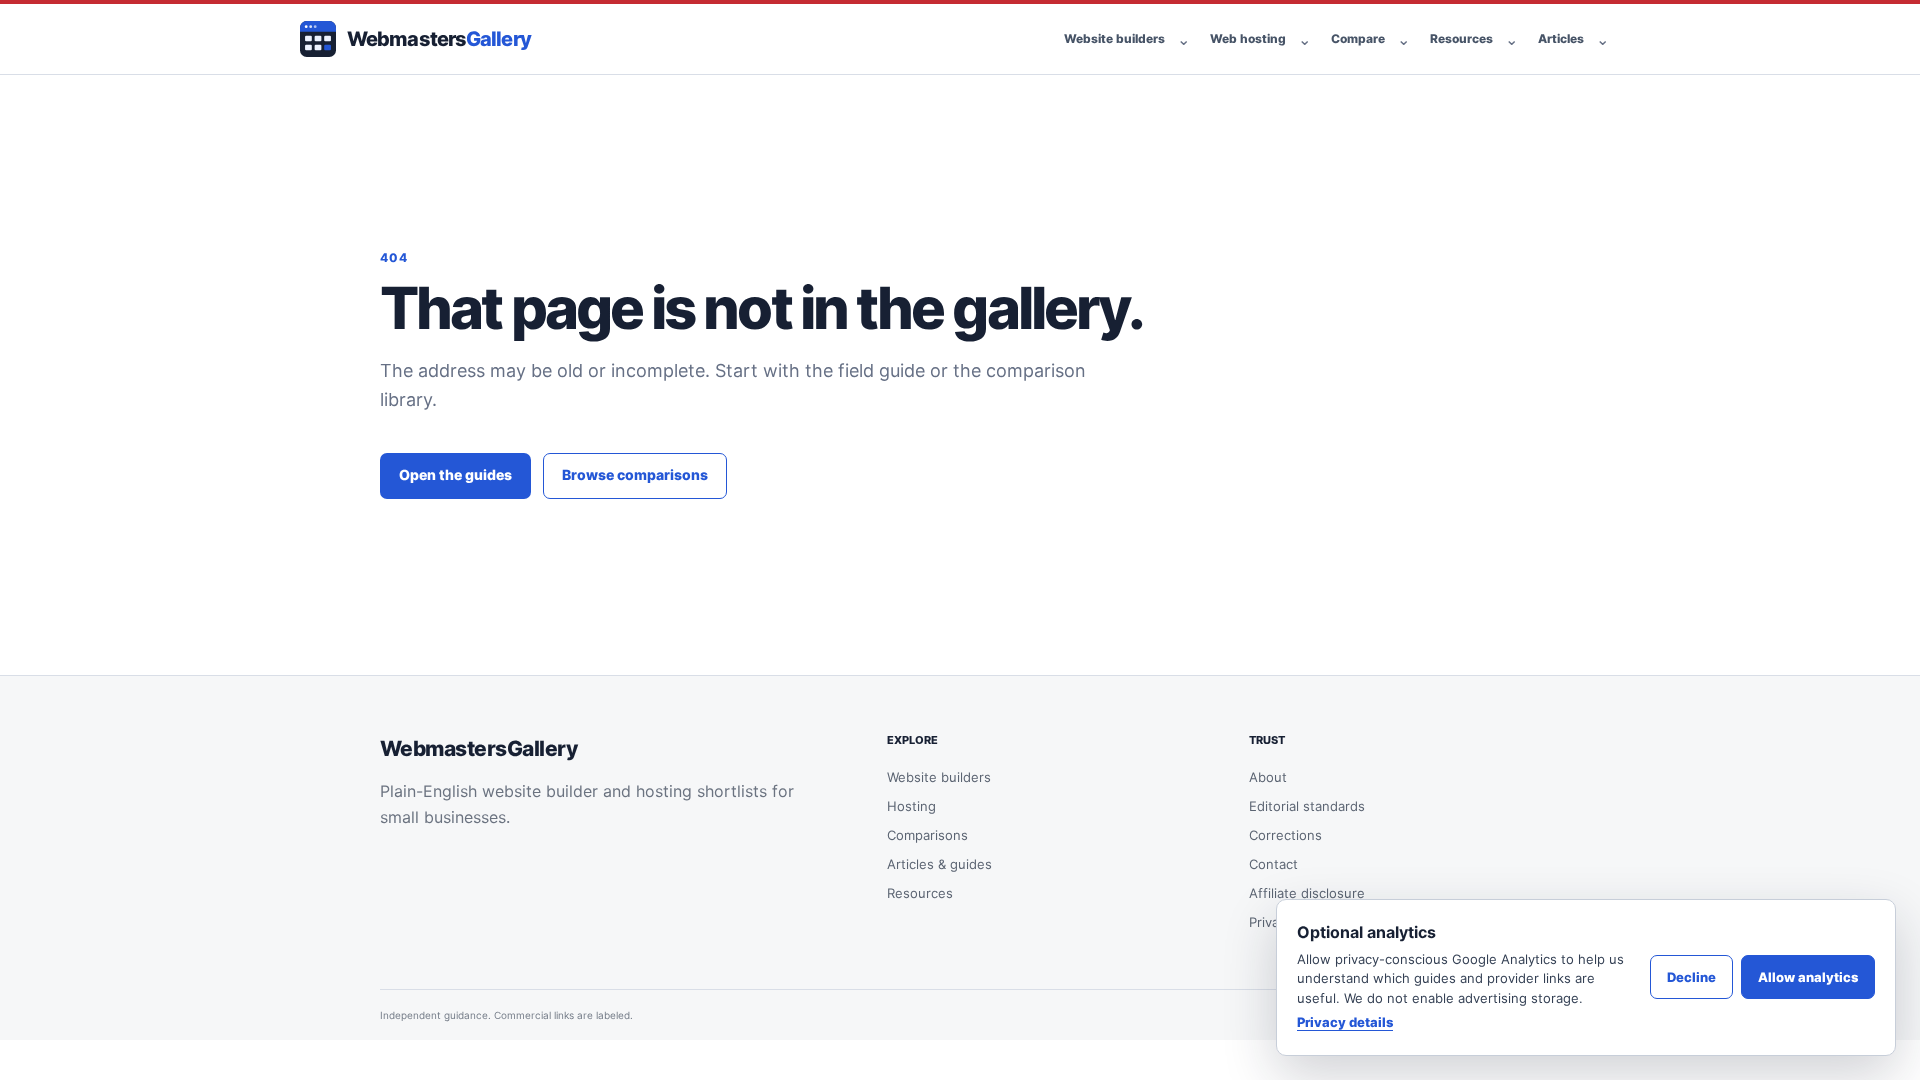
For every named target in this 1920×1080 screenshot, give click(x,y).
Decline (1691, 977)
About (1268, 777)
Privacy (1271, 922)
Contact (1273, 864)
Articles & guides (939, 864)
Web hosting (1248, 38)
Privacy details (1345, 1022)
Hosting (911, 806)
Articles (1561, 38)
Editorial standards (1307, 806)
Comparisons (927, 835)
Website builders (1114, 38)
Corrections (1285, 835)
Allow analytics (1808, 977)
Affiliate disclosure (1307, 893)
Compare (1358, 38)
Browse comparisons (635, 474)
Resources (1461, 38)
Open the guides (455, 474)
